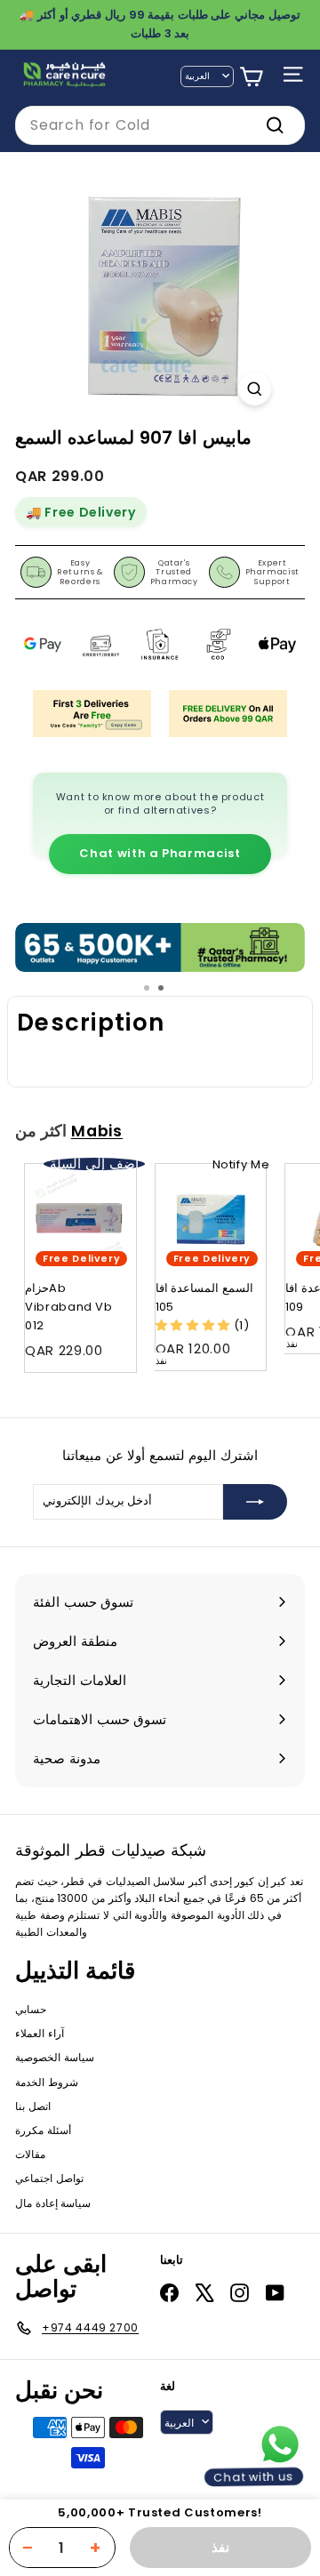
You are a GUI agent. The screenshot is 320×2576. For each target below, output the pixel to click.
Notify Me (241, 1164)
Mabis (97, 1131)
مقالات (30, 2154)
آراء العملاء (40, 2033)
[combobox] (160, 125)
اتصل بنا (33, 2106)
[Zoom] (255, 389)
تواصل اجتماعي (49, 2178)
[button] (195, 1325)
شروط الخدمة (47, 2082)
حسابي (31, 2009)
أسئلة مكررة (43, 2130)
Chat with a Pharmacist (160, 853)
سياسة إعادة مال (53, 2203)
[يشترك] (255, 1502)
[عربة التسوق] (251, 77)
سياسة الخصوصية (55, 2057)
